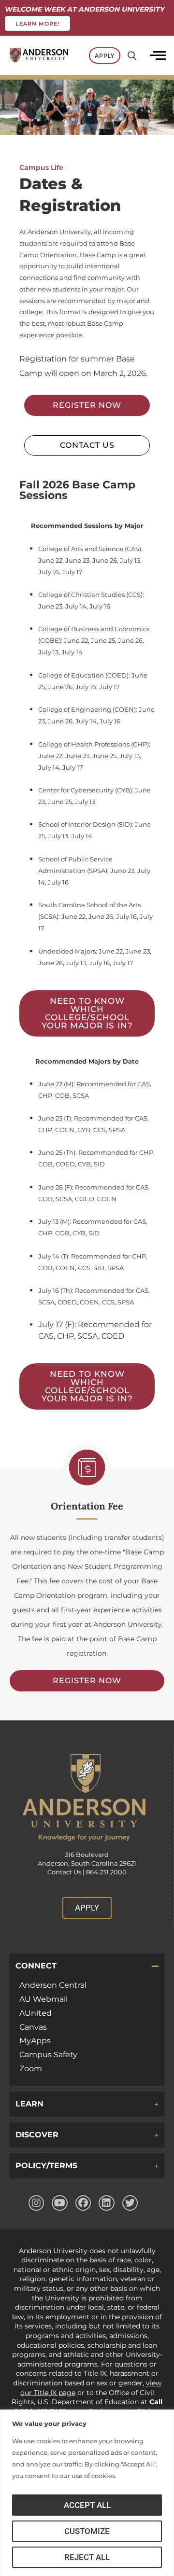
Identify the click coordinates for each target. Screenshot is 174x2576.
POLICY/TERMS (46, 2166)
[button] (87, 1966)
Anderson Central (53, 1985)
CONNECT (36, 1966)
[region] (87, 2493)
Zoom (31, 2069)
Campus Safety (48, 2055)
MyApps (35, 2041)
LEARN (29, 2104)
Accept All (87, 2505)
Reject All (87, 2557)
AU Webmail (43, 1999)
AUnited (36, 2013)
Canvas (33, 2027)
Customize (87, 2531)
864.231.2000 (106, 1872)
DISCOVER (37, 2135)
